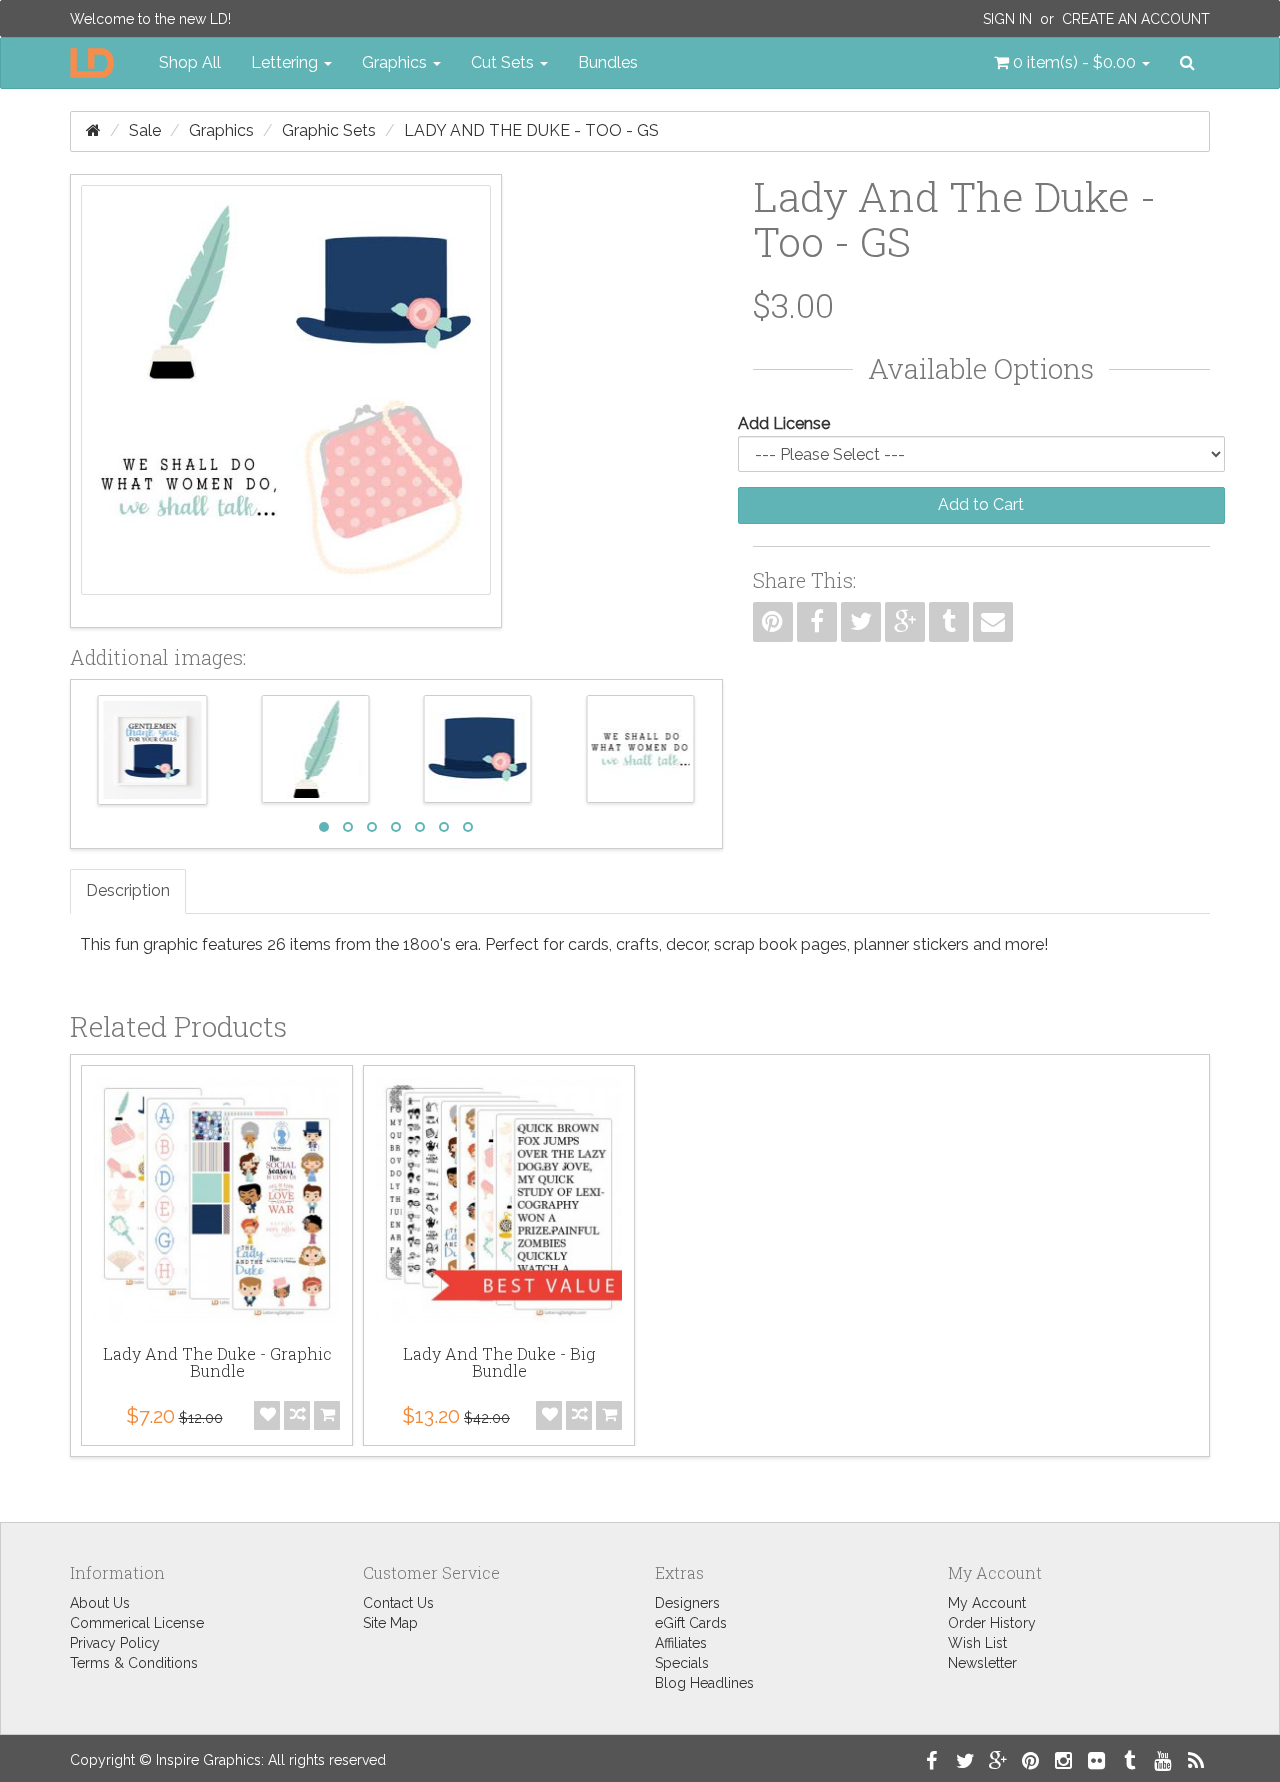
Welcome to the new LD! (150, 19)
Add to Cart (981, 504)
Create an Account (1136, 19)
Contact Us (398, 1603)
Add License (784, 423)
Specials (682, 1663)
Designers (687, 1603)
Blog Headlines (704, 1683)
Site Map (390, 1623)
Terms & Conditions (134, 1663)
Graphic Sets (329, 130)
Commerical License (137, 1623)
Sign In (1007, 19)
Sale (145, 130)
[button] (1072, 63)
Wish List (977, 1643)
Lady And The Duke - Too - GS (531, 130)
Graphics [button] (396, 62)
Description (128, 890)
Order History (992, 1623)
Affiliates (681, 1643)
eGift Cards (691, 1623)
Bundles (608, 62)
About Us (100, 1603)
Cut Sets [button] (504, 62)
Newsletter (982, 1663)
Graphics (221, 130)
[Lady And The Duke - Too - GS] (286, 401)
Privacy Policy (115, 1643)
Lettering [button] (286, 62)
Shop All (190, 62)
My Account (987, 1603)
